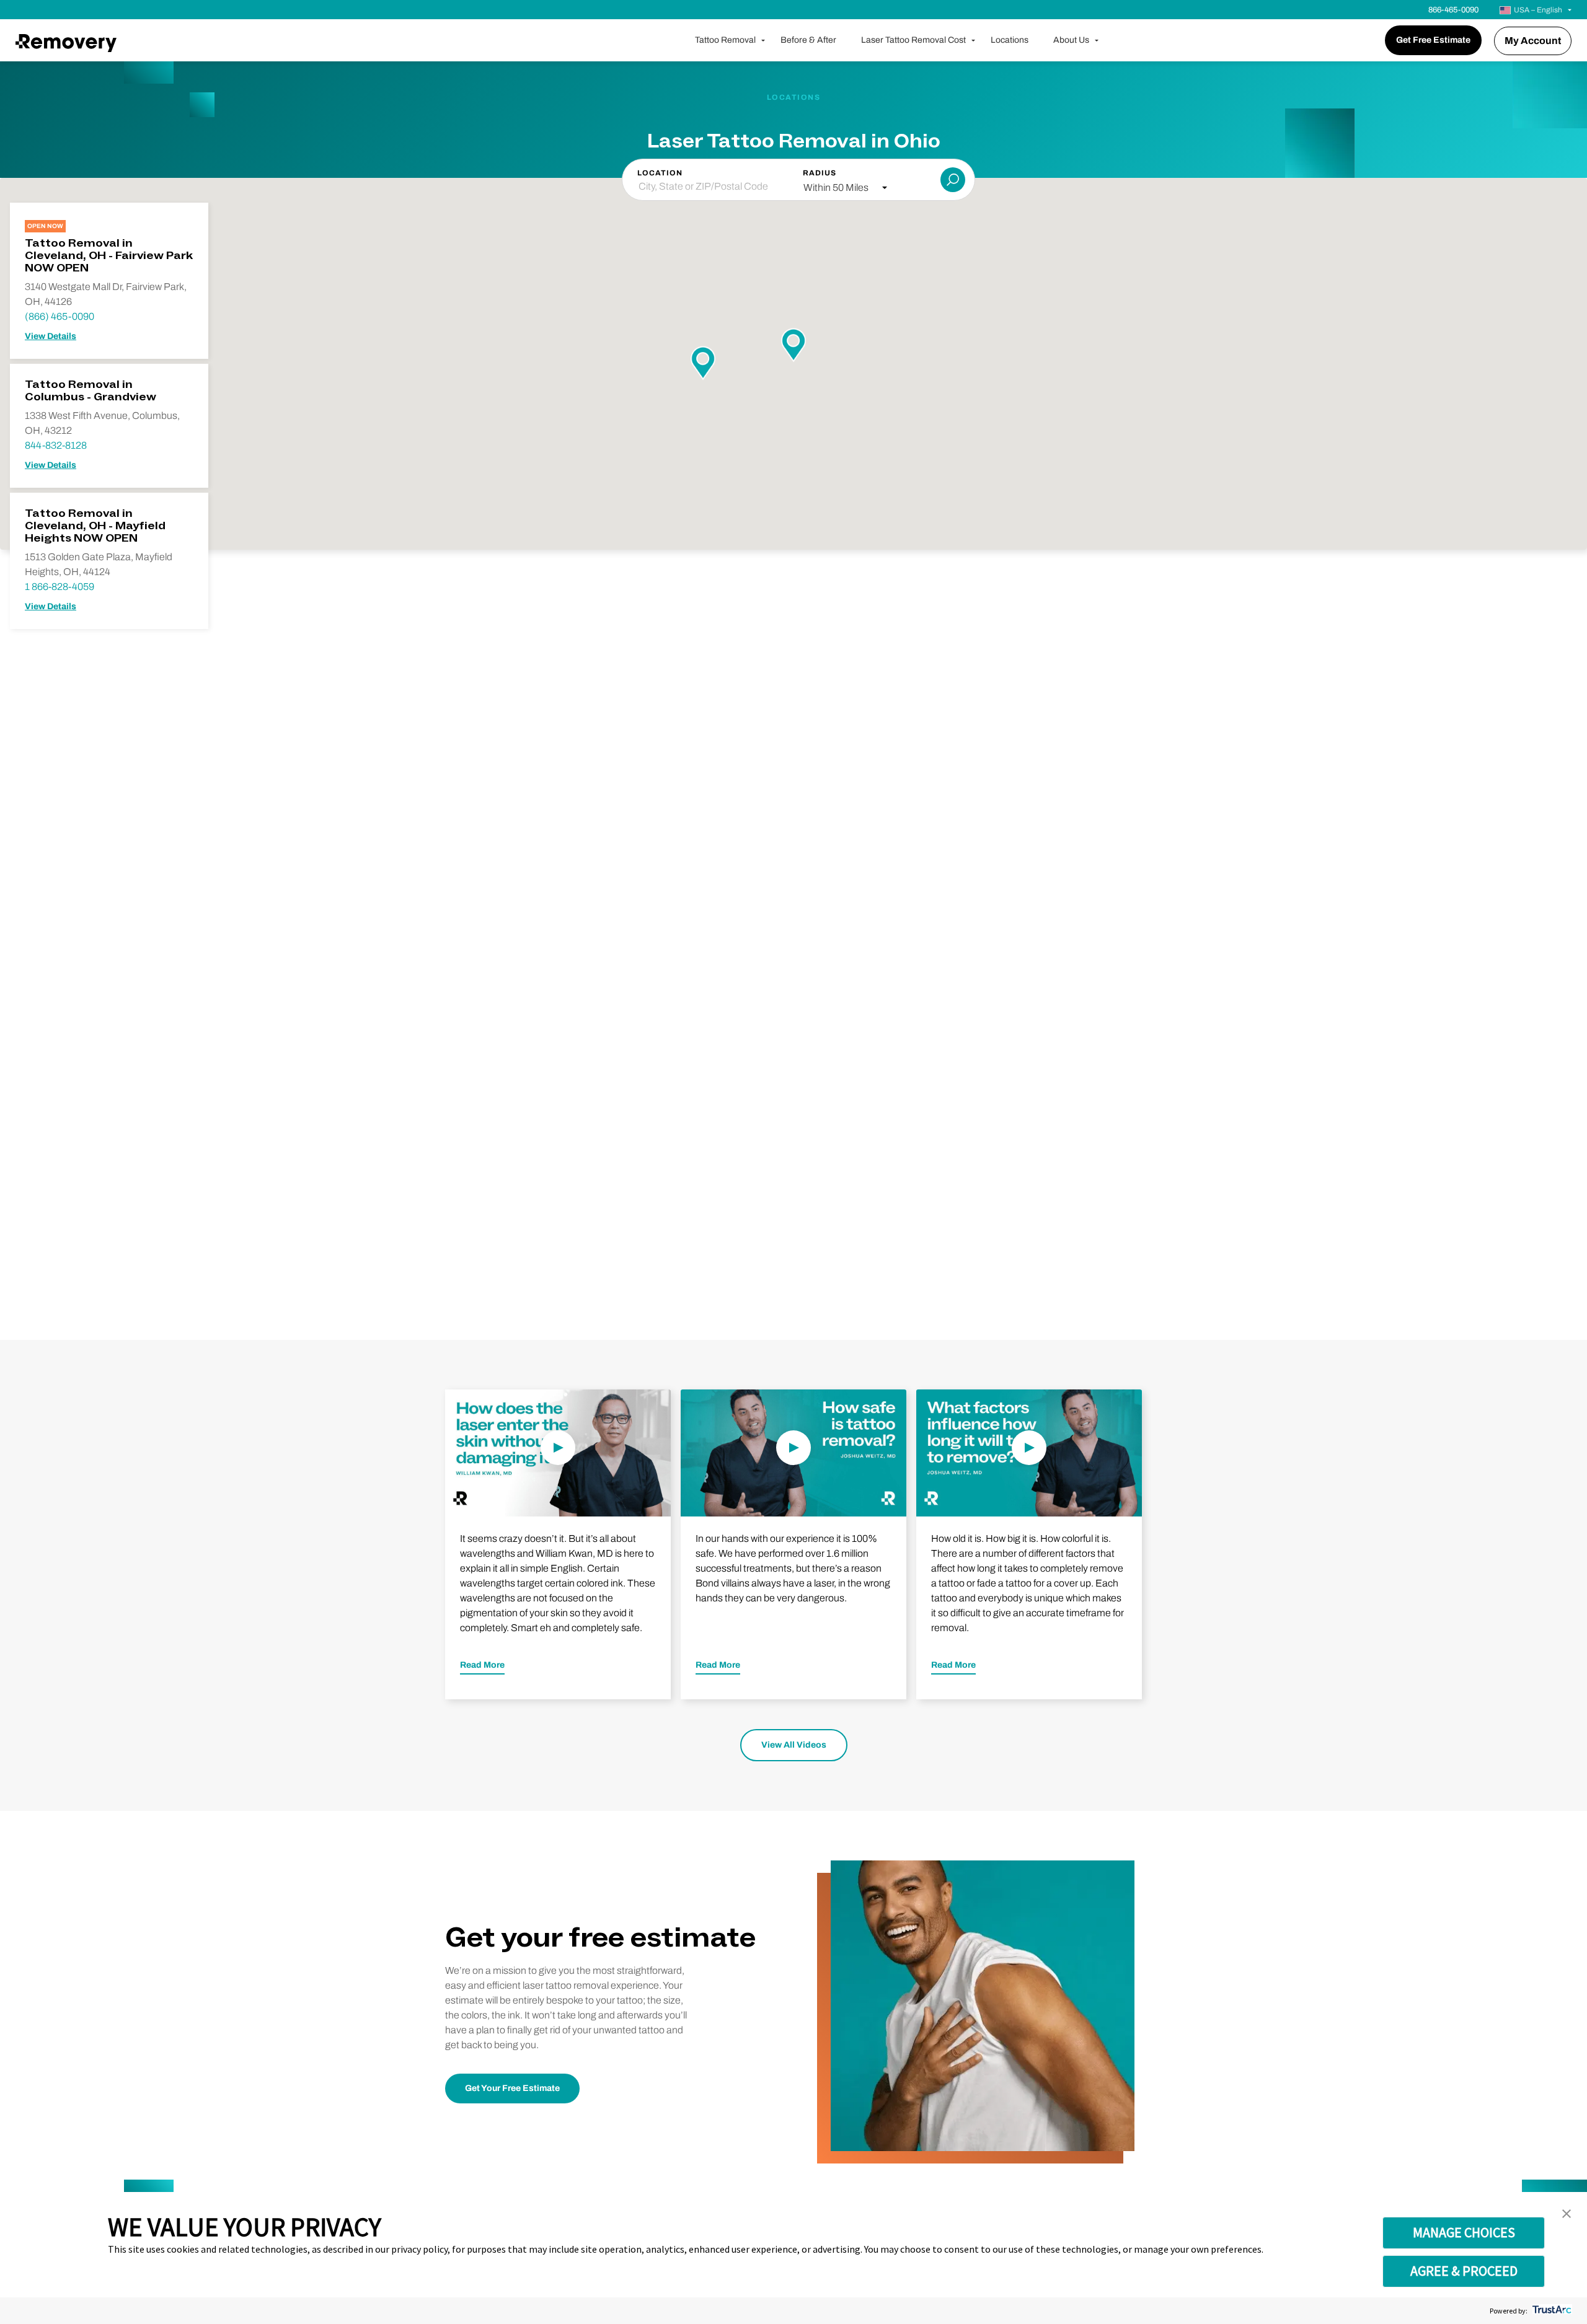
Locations (1010, 40)
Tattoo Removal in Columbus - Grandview (91, 391)
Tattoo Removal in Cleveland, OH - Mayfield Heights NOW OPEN (95, 526)
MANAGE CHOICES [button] (1464, 2232)
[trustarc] (1551, 2311)
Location (660, 173)
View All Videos (794, 1745)
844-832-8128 (56, 445)
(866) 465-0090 (60, 316)
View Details (51, 336)
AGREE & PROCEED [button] (1464, 2271)
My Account (1533, 41)
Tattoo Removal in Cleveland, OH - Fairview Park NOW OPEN (109, 256)
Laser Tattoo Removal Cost (913, 40)
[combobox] (845, 188)
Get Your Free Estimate (512, 2088)
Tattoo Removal (725, 40)
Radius (820, 173)
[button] (1567, 2214)
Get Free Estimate (1433, 40)
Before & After (808, 40)
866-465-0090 (1453, 10)
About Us (1071, 40)
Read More (482, 1665)
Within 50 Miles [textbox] (836, 187)
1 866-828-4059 (60, 587)
